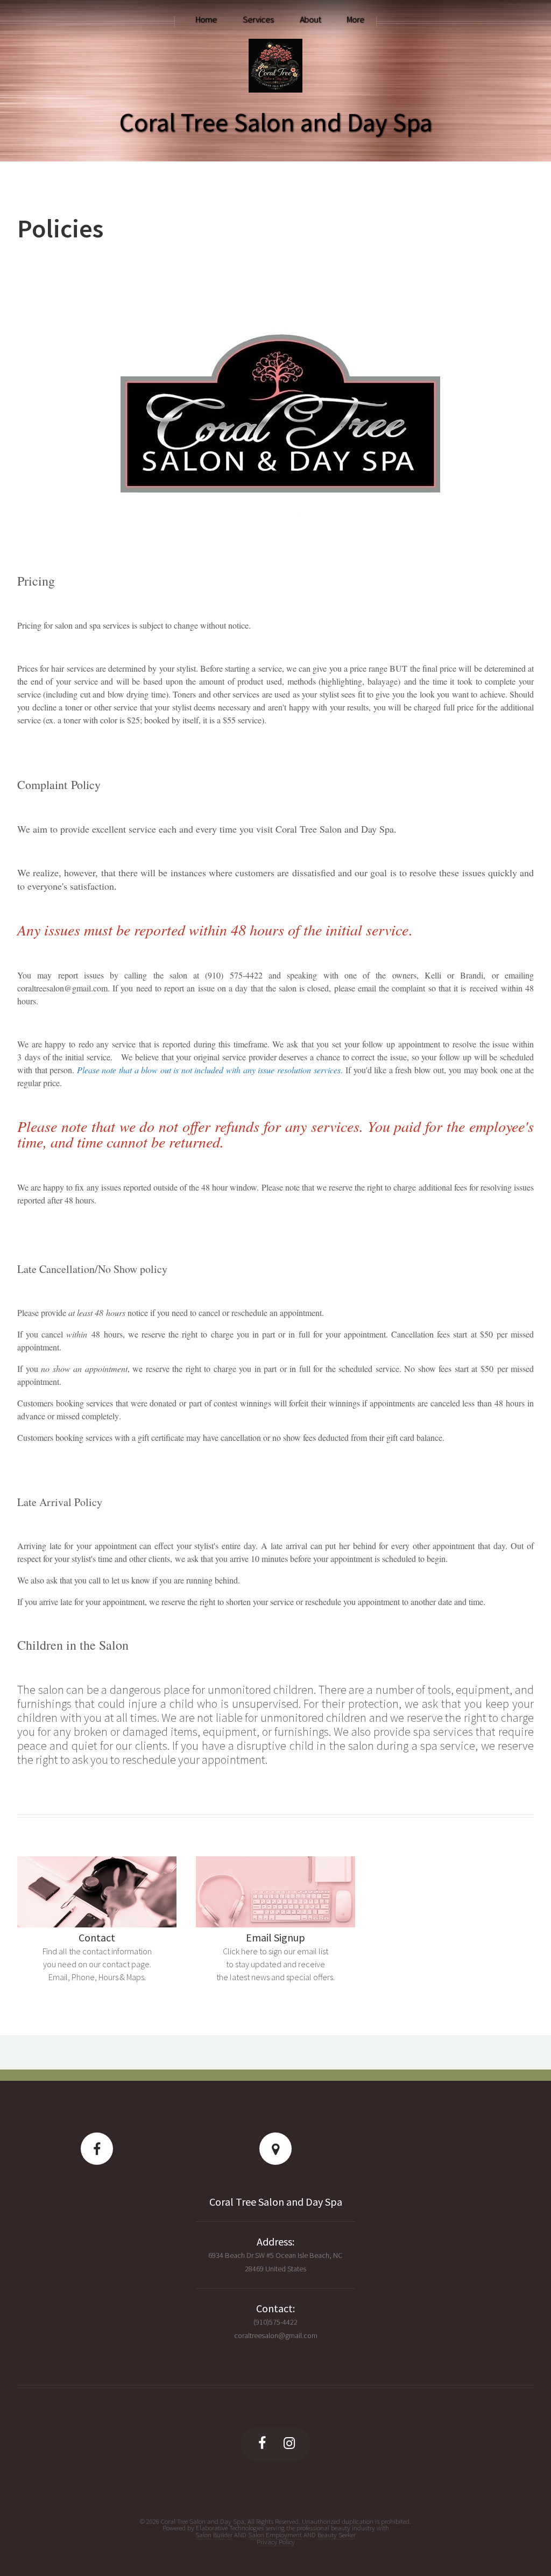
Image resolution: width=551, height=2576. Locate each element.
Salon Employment (275, 2535)
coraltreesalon (41, 988)
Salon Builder (214, 2535)
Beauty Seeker (337, 2535)
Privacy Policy (276, 2542)
